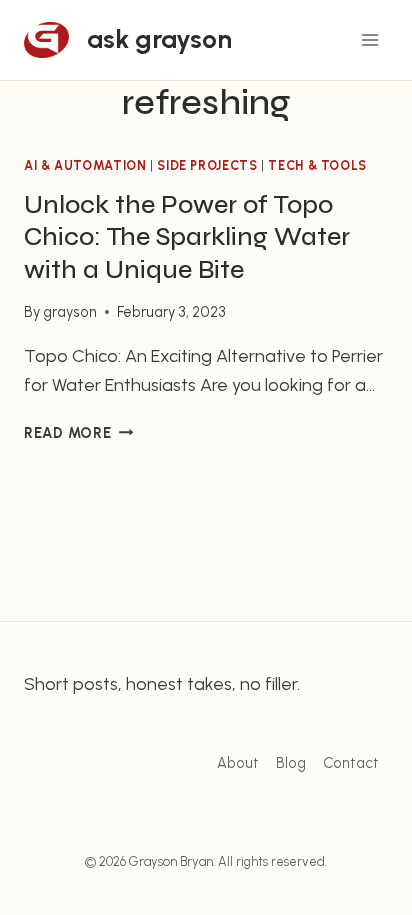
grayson (70, 312)
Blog (291, 763)
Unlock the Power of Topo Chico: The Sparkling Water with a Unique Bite (187, 237)
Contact (351, 763)
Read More (78, 433)
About (238, 763)
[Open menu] (369, 39)
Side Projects (207, 165)
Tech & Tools (317, 165)
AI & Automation (85, 165)
